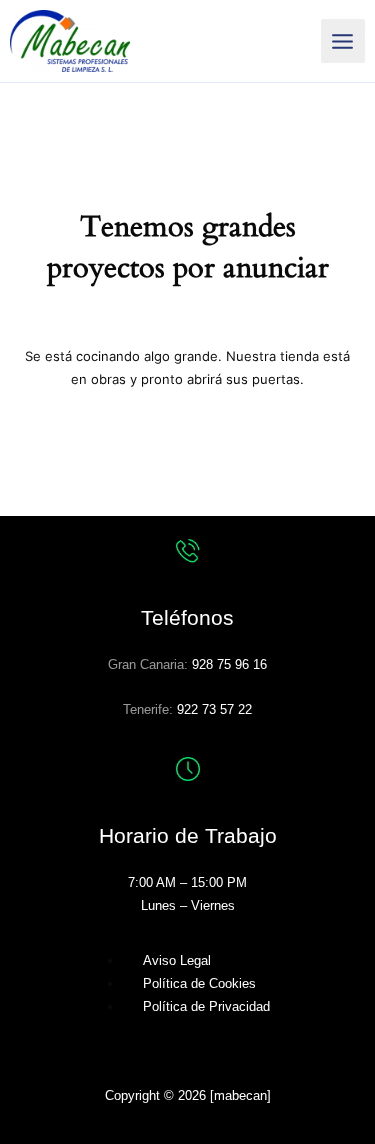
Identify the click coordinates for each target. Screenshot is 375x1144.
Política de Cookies (199, 983)
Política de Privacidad (206, 1006)
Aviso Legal (177, 960)
